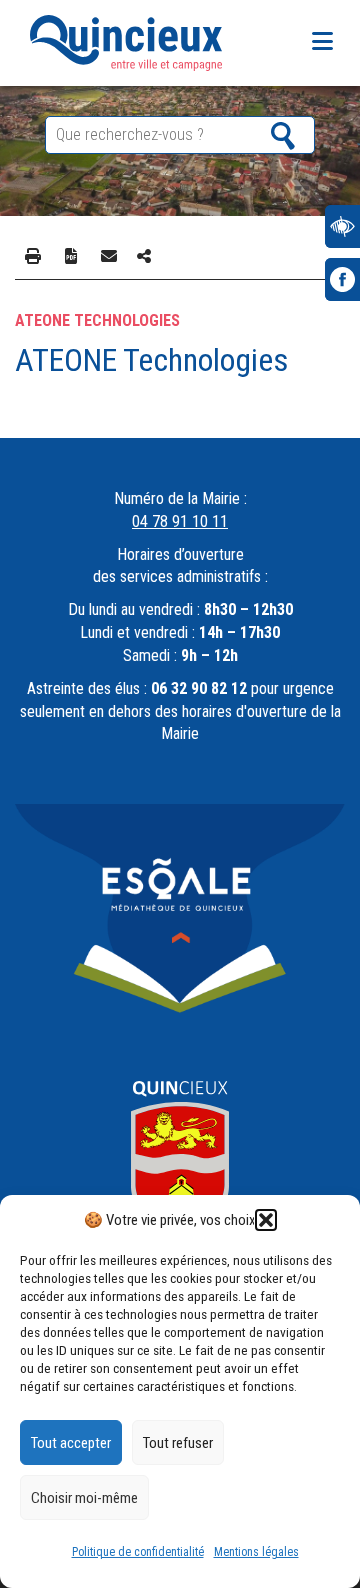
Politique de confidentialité (138, 1552)
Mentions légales (256, 1552)
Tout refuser (178, 1443)
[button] (266, 1220)
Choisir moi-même (84, 1498)
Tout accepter (71, 1443)
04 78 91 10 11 (180, 521)
